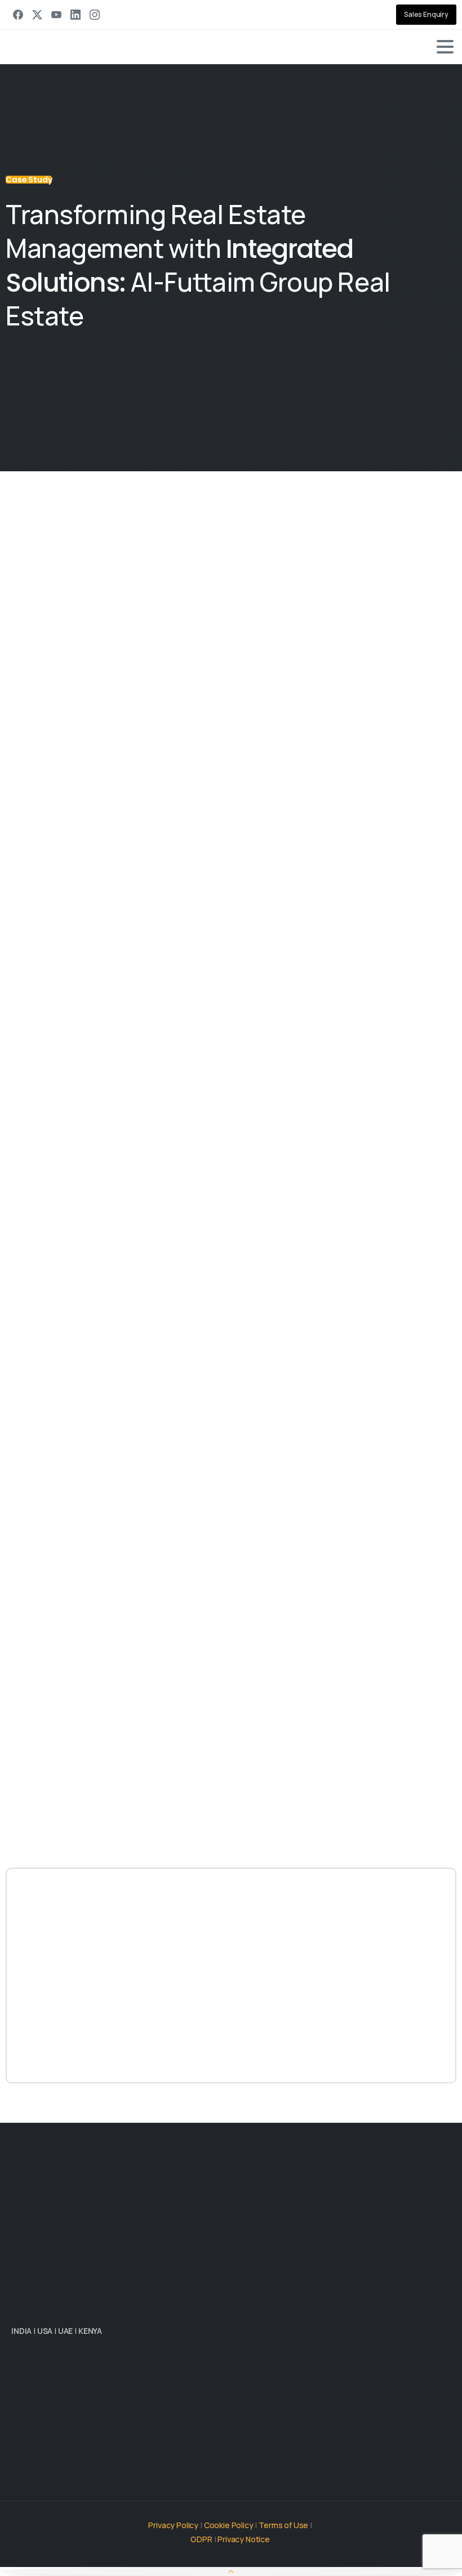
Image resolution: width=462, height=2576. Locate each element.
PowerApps (212, 1765)
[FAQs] (81, 2378)
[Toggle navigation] (445, 47)
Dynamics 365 (89, 1765)
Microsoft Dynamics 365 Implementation (120, 1151)
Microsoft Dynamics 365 (161, 1483)
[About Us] (25, 2378)
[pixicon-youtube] (113, 2455)
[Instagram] (95, 15)
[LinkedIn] (75, 15)
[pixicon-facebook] (68, 2455)
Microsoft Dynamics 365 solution (218, 1168)
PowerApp (435, 1225)
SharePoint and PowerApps (350, 1541)
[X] (37, 15)
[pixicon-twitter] (45, 2455)
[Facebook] (18, 15)
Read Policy (291, 2566)
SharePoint (325, 1225)
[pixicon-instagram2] (90, 2455)
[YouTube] (56, 15)
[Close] (335, 2552)
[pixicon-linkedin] (23, 2455)
